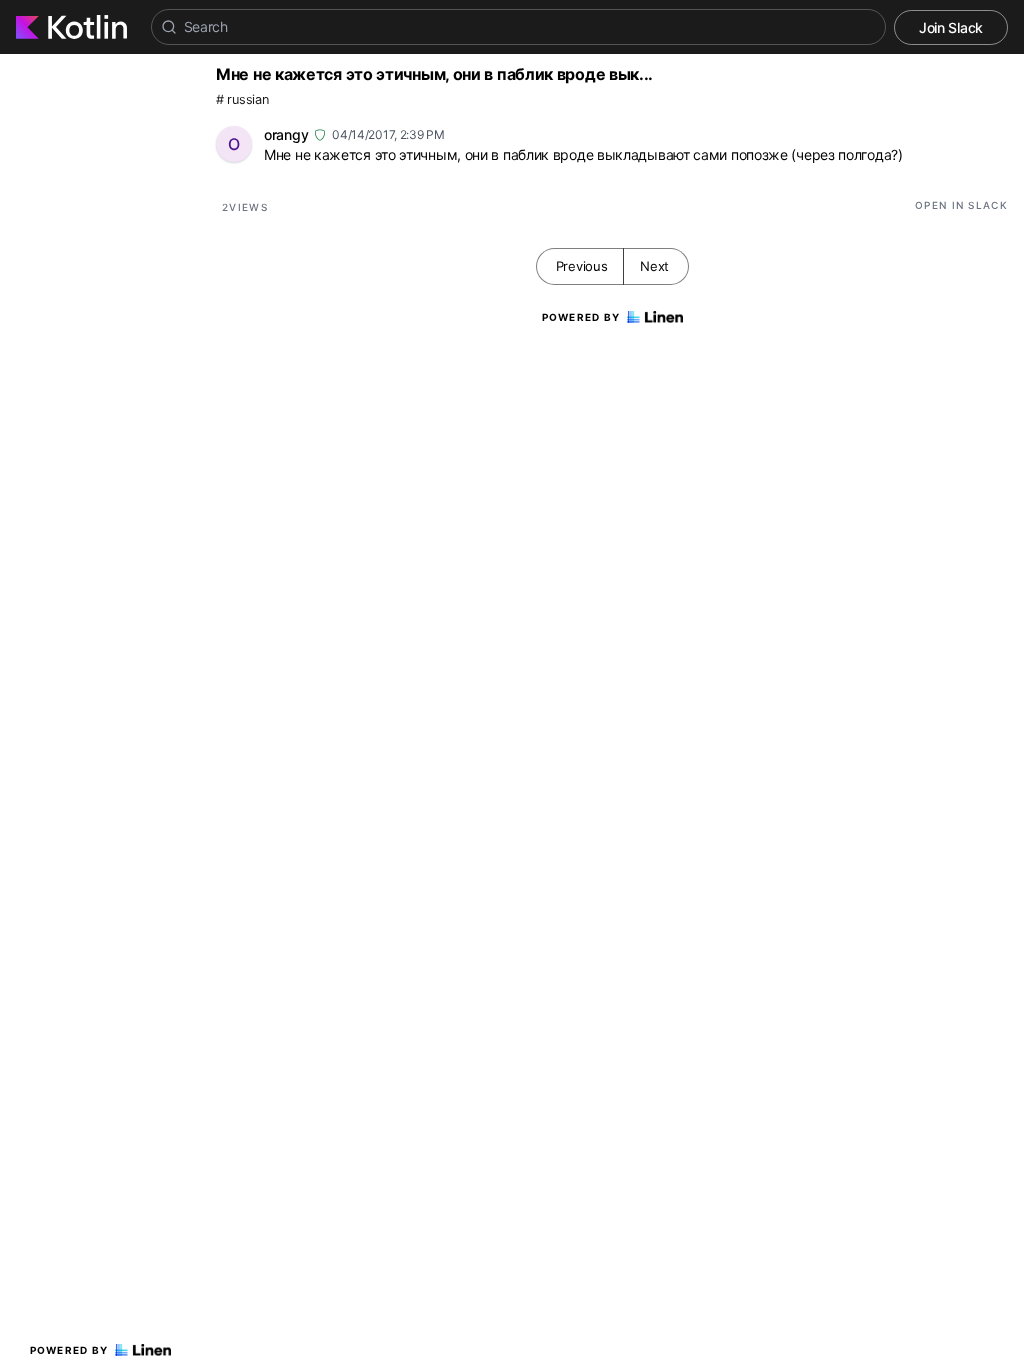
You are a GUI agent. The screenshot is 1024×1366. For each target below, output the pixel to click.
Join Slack (951, 27)
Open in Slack (961, 205)
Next (654, 266)
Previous (582, 266)
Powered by (69, 1350)
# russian (242, 99)
